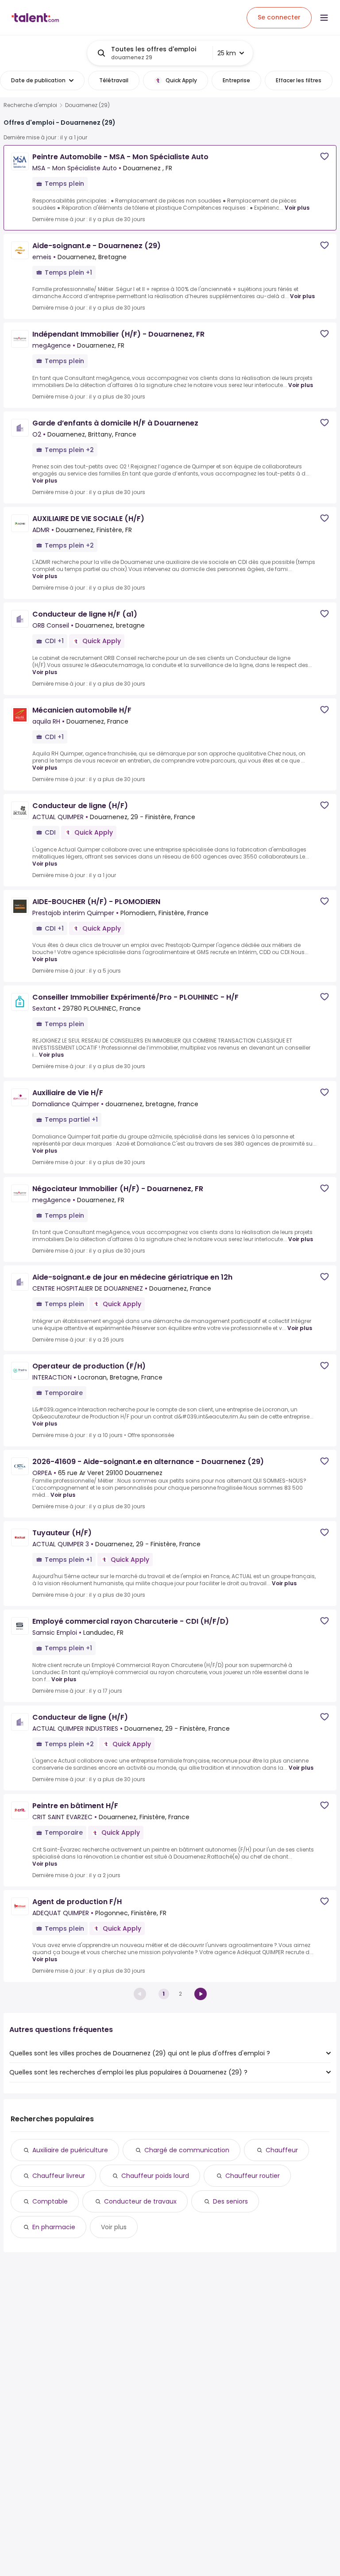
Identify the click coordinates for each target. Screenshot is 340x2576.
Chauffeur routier (253, 2176)
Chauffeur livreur (59, 2176)
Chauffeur (282, 2150)
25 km (227, 53)
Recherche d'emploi (30, 105)
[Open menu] (324, 18)
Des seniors (230, 2201)
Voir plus (297, 208)
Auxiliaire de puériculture (70, 2150)
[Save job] (325, 156)
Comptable (50, 2201)
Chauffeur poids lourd (155, 2176)
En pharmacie (54, 2227)
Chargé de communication (187, 2150)
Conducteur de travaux (140, 2201)
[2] (201, 1994)
